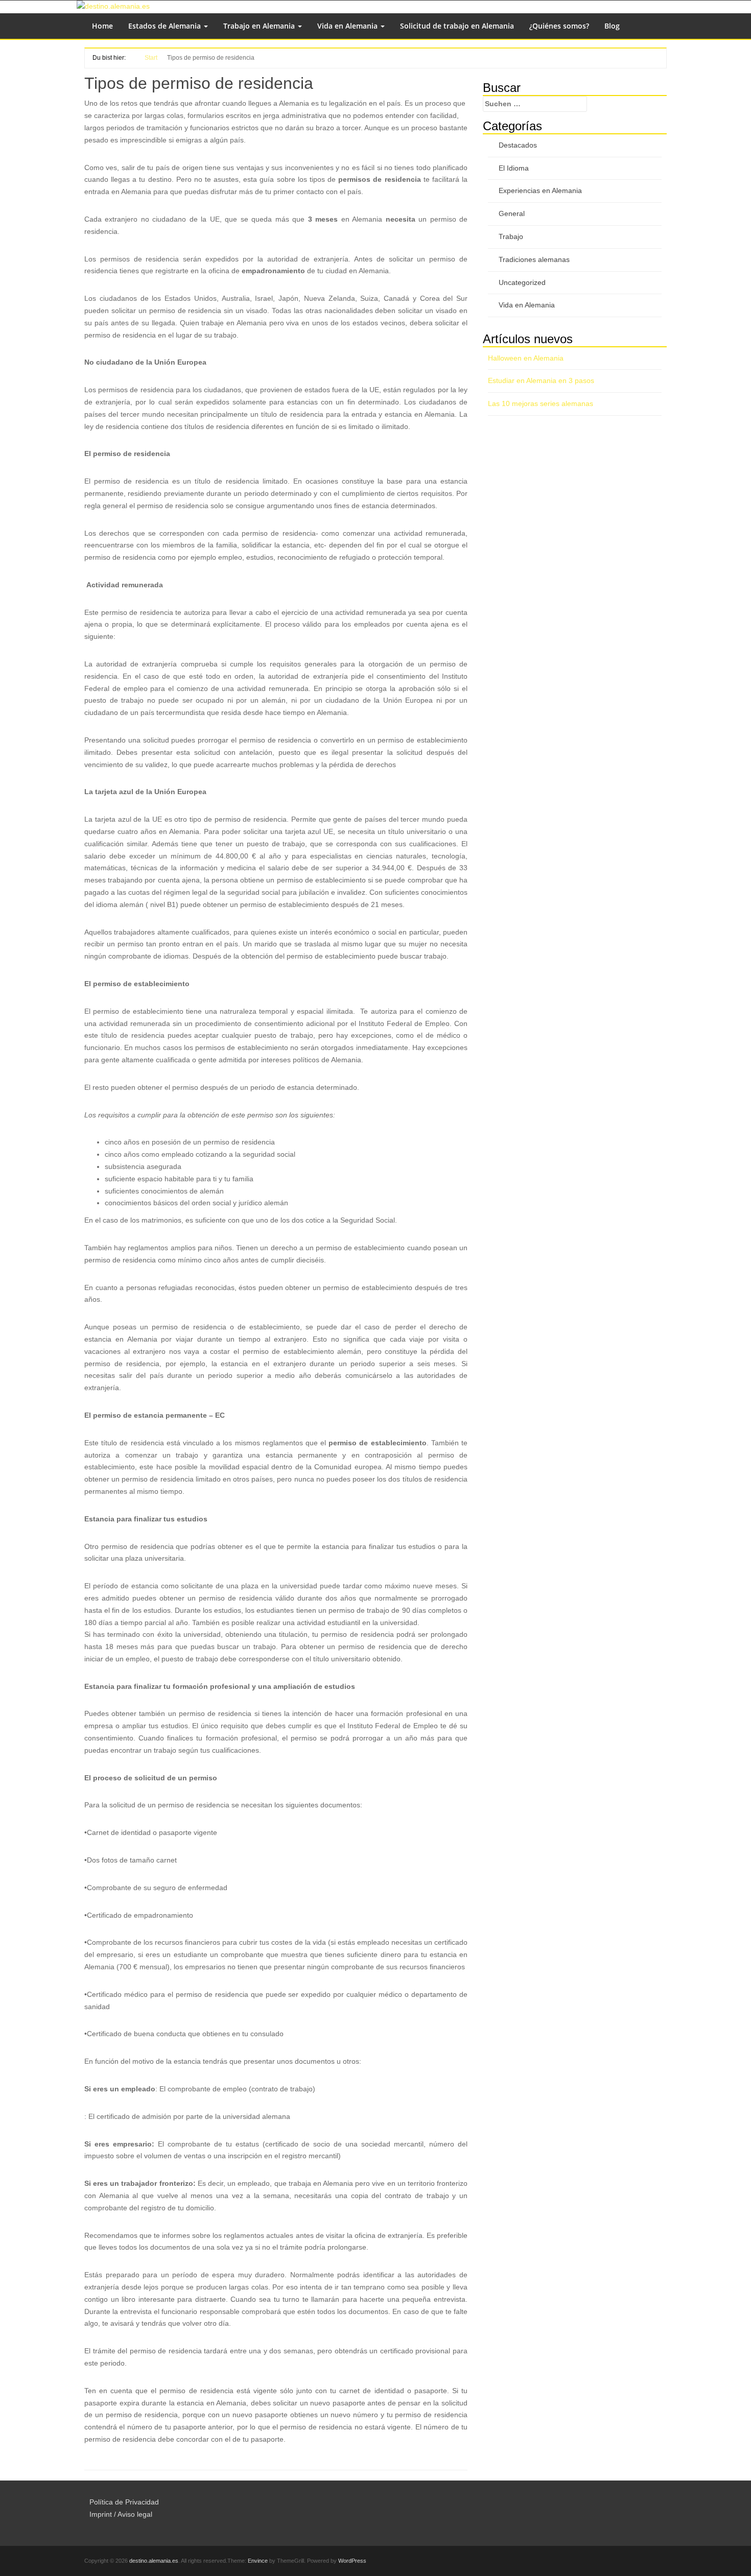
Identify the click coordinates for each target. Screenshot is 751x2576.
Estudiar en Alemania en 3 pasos (541, 380)
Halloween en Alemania (526, 358)
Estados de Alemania (166, 26)
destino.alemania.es (154, 2561)
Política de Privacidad (124, 2502)
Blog (612, 26)
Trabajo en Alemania (260, 26)
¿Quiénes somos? (559, 26)
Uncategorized (522, 282)
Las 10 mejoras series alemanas (541, 403)
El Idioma (514, 168)
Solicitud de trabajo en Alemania (457, 26)
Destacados (518, 145)
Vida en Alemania (348, 26)
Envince (258, 2561)
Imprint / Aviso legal (121, 2514)
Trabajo (511, 236)
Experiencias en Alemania (540, 190)
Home (102, 26)
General (512, 213)
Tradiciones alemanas (534, 259)
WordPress (352, 2561)
